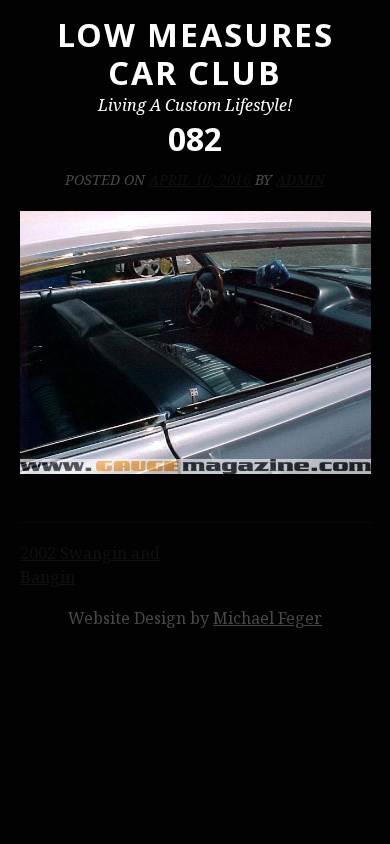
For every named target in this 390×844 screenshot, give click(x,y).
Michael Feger (267, 618)
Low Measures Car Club (195, 53)
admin (300, 179)
